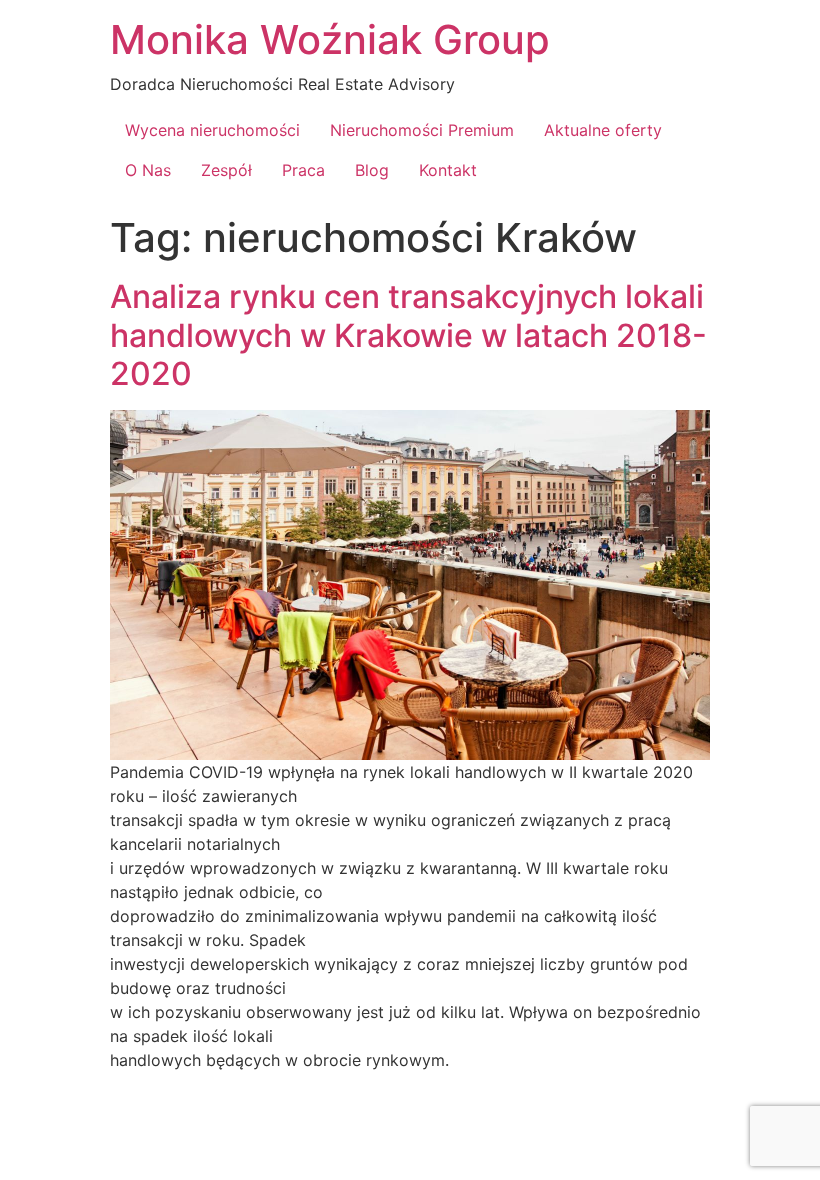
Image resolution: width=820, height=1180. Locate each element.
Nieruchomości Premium (422, 130)
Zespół (226, 170)
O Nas (148, 170)
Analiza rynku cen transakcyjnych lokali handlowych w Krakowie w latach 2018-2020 (408, 335)
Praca (303, 170)
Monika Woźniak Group (330, 39)
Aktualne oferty (603, 130)
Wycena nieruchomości (212, 130)
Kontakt (448, 170)
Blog (372, 170)
